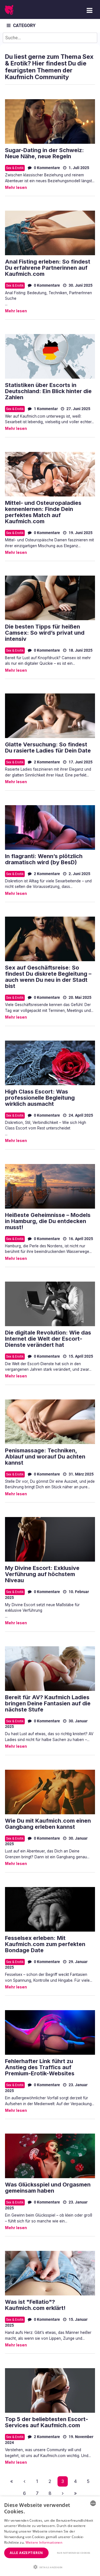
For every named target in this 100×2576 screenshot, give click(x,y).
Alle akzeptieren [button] (26, 2553)
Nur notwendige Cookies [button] (74, 2553)
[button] (50, 2567)
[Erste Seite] (12, 2481)
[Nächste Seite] (63, 2493)
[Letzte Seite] (75, 2493)
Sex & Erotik (15, 168)
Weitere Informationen (44, 2542)
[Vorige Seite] (24, 2481)
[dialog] (50, 2536)
